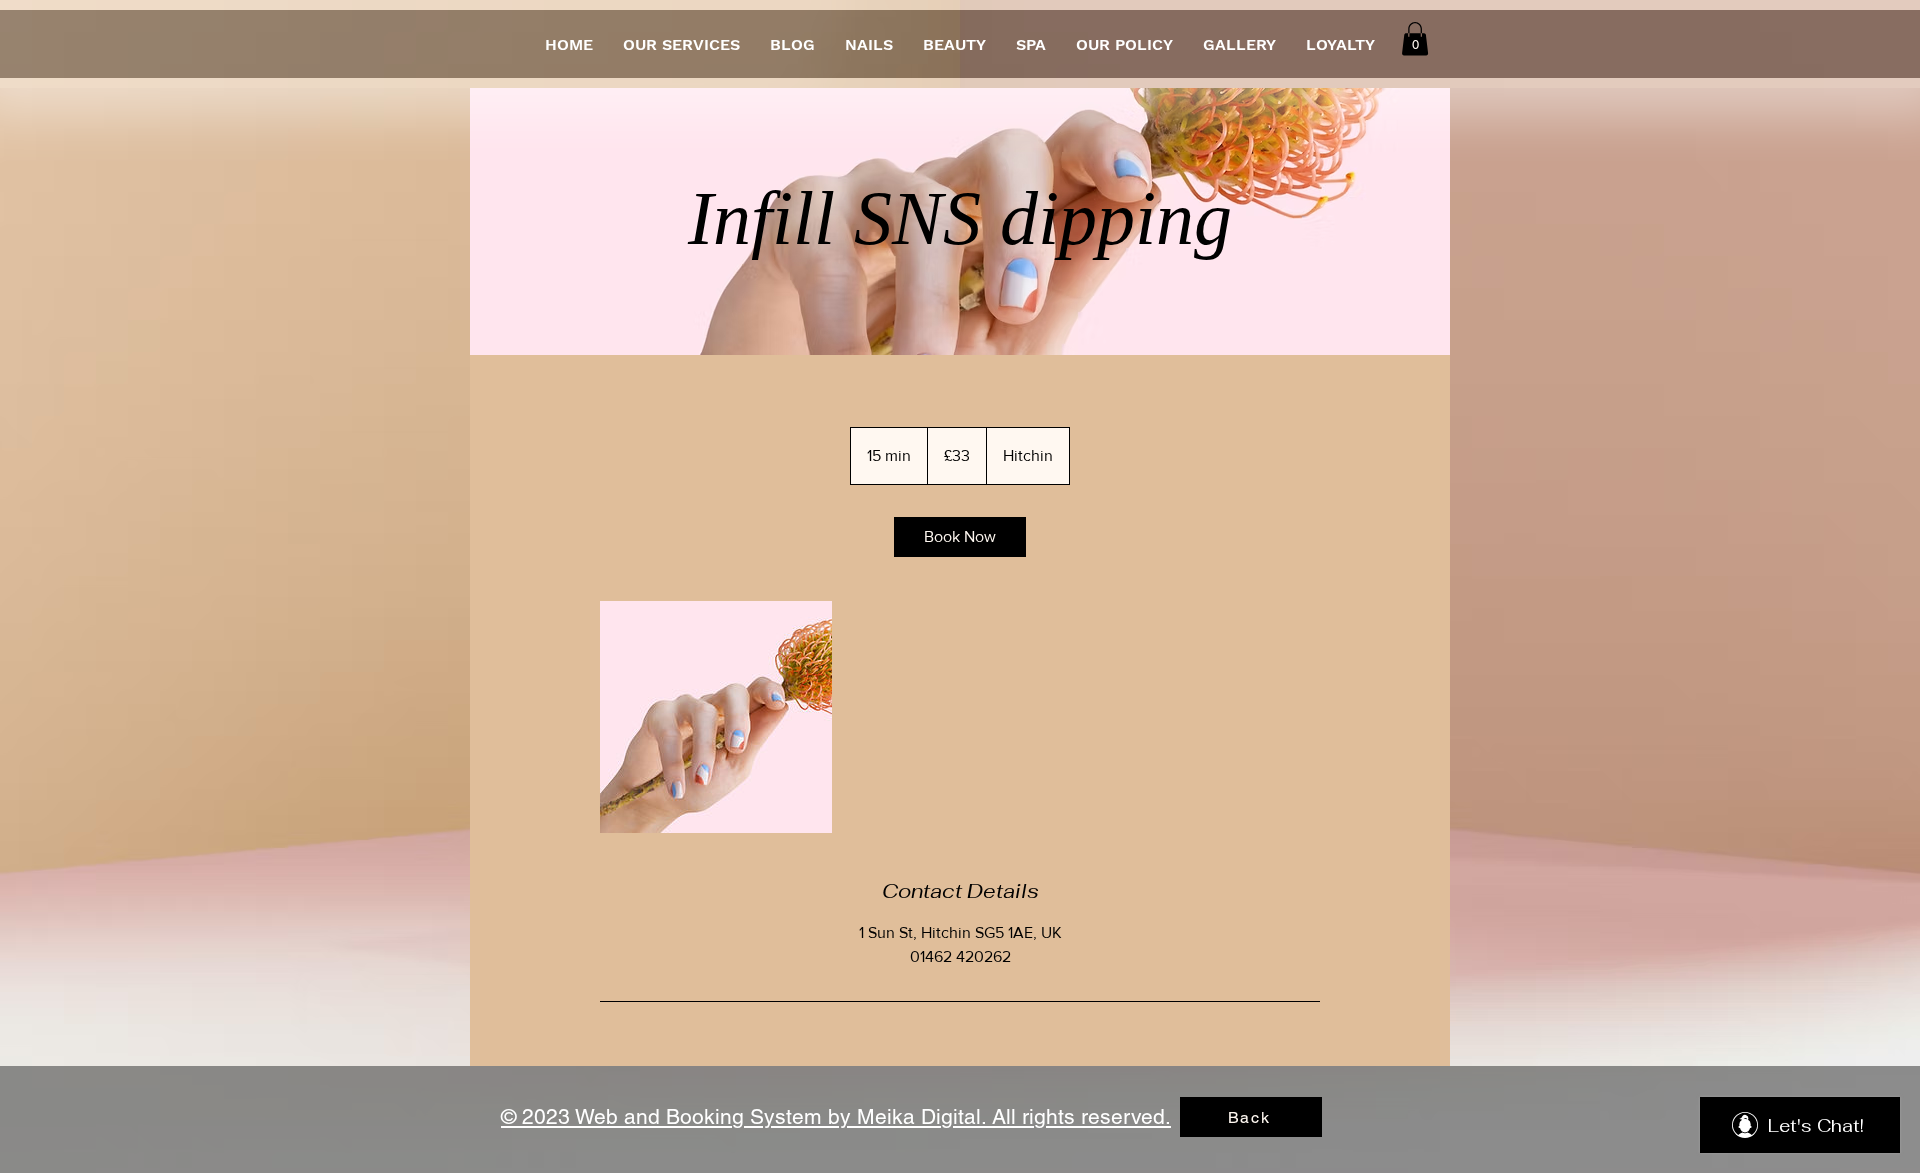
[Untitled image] (716, 717)
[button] (1415, 38)
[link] (960, 537)
